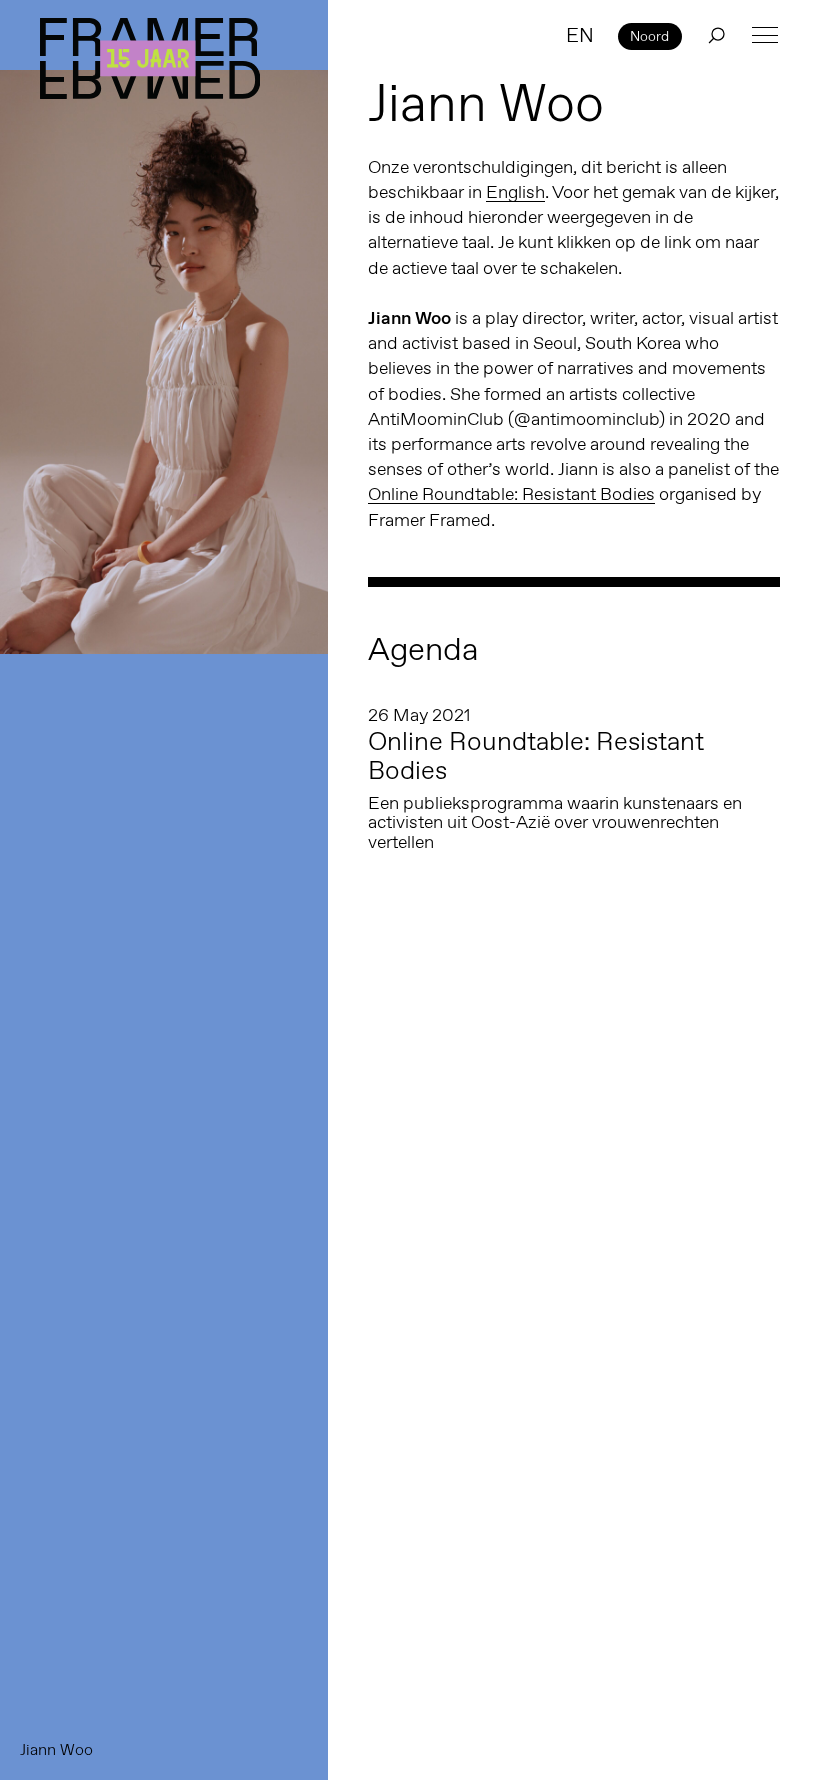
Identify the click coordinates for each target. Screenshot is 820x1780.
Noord (649, 36)
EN (580, 35)
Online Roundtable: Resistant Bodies (511, 494)
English (515, 192)
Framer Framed (150, 58)
